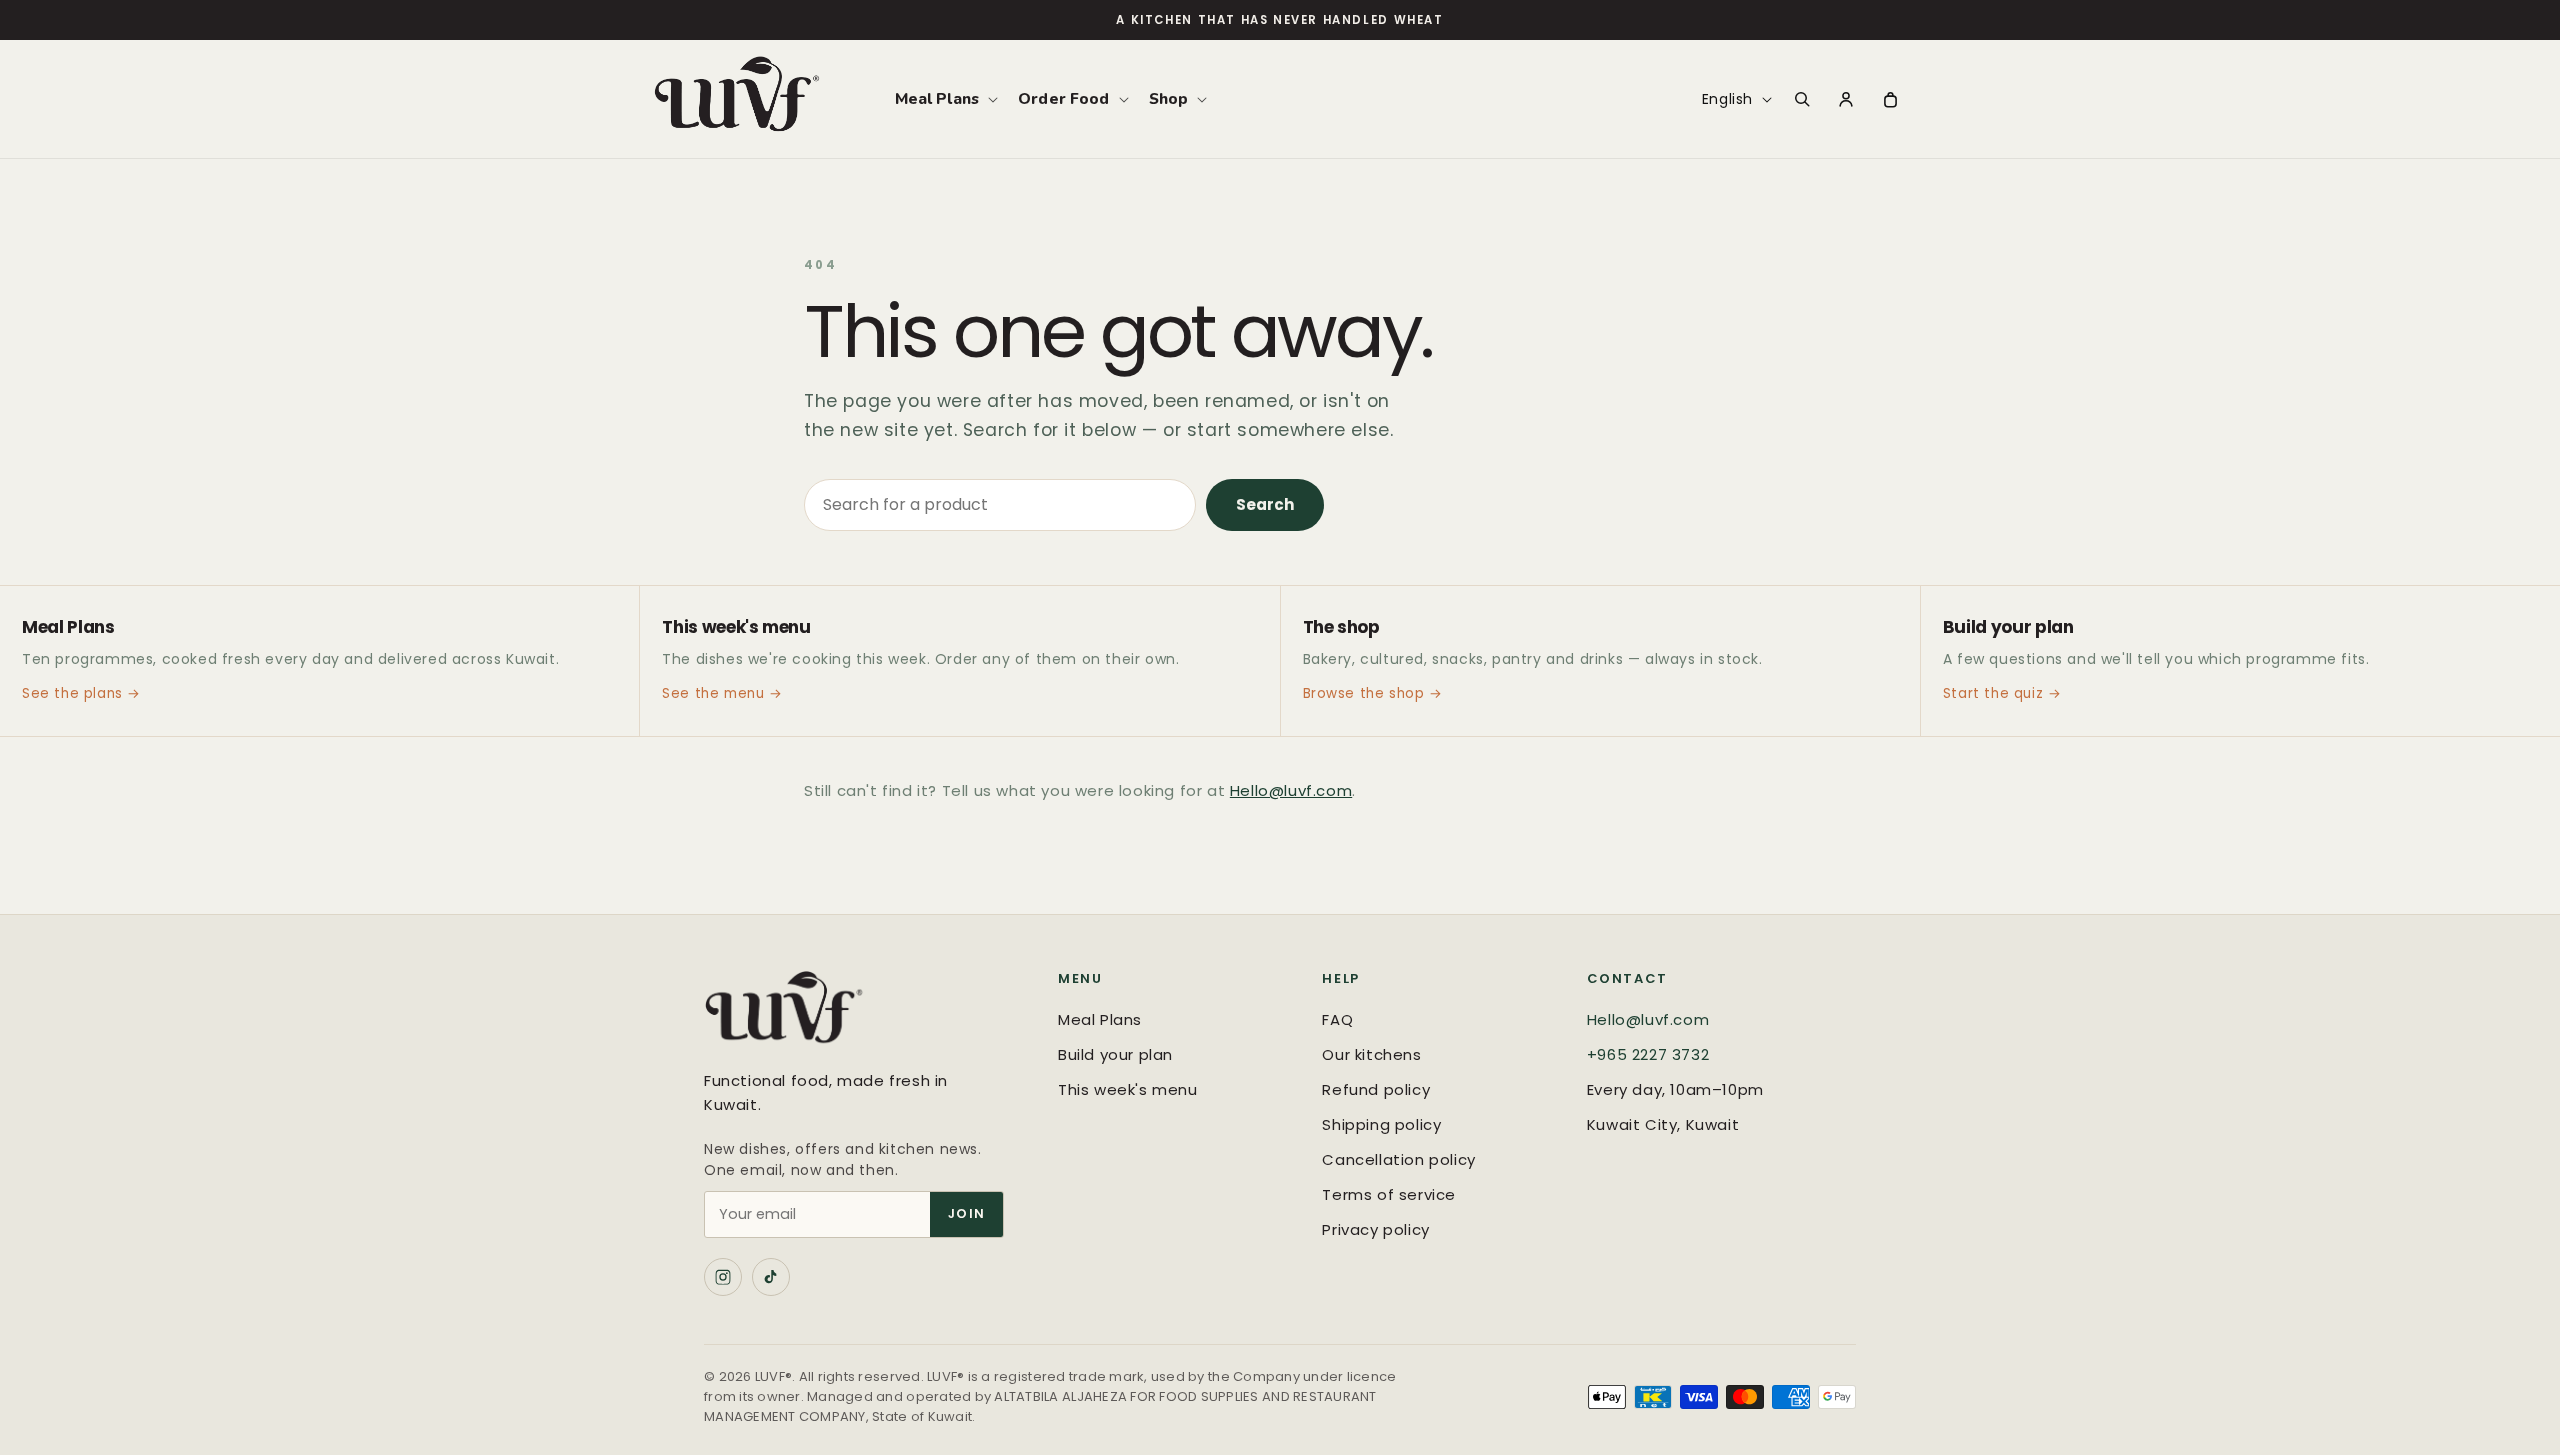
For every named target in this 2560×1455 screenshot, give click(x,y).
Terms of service (1389, 1194)
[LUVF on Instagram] (723, 1277)
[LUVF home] (861, 1012)
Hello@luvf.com (1291, 790)
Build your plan (1115, 1054)
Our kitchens (1371, 1054)
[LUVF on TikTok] (771, 1277)
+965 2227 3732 (1648, 1054)
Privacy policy (1375, 1229)
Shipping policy (1381, 1124)
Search (1265, 504)
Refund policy (1376, 1089)
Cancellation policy (1398, 1159)
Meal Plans (1100, 1019)
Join (966, 1213)
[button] (945, 99)
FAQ (1337, 1019)
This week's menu (1128, 1089)
